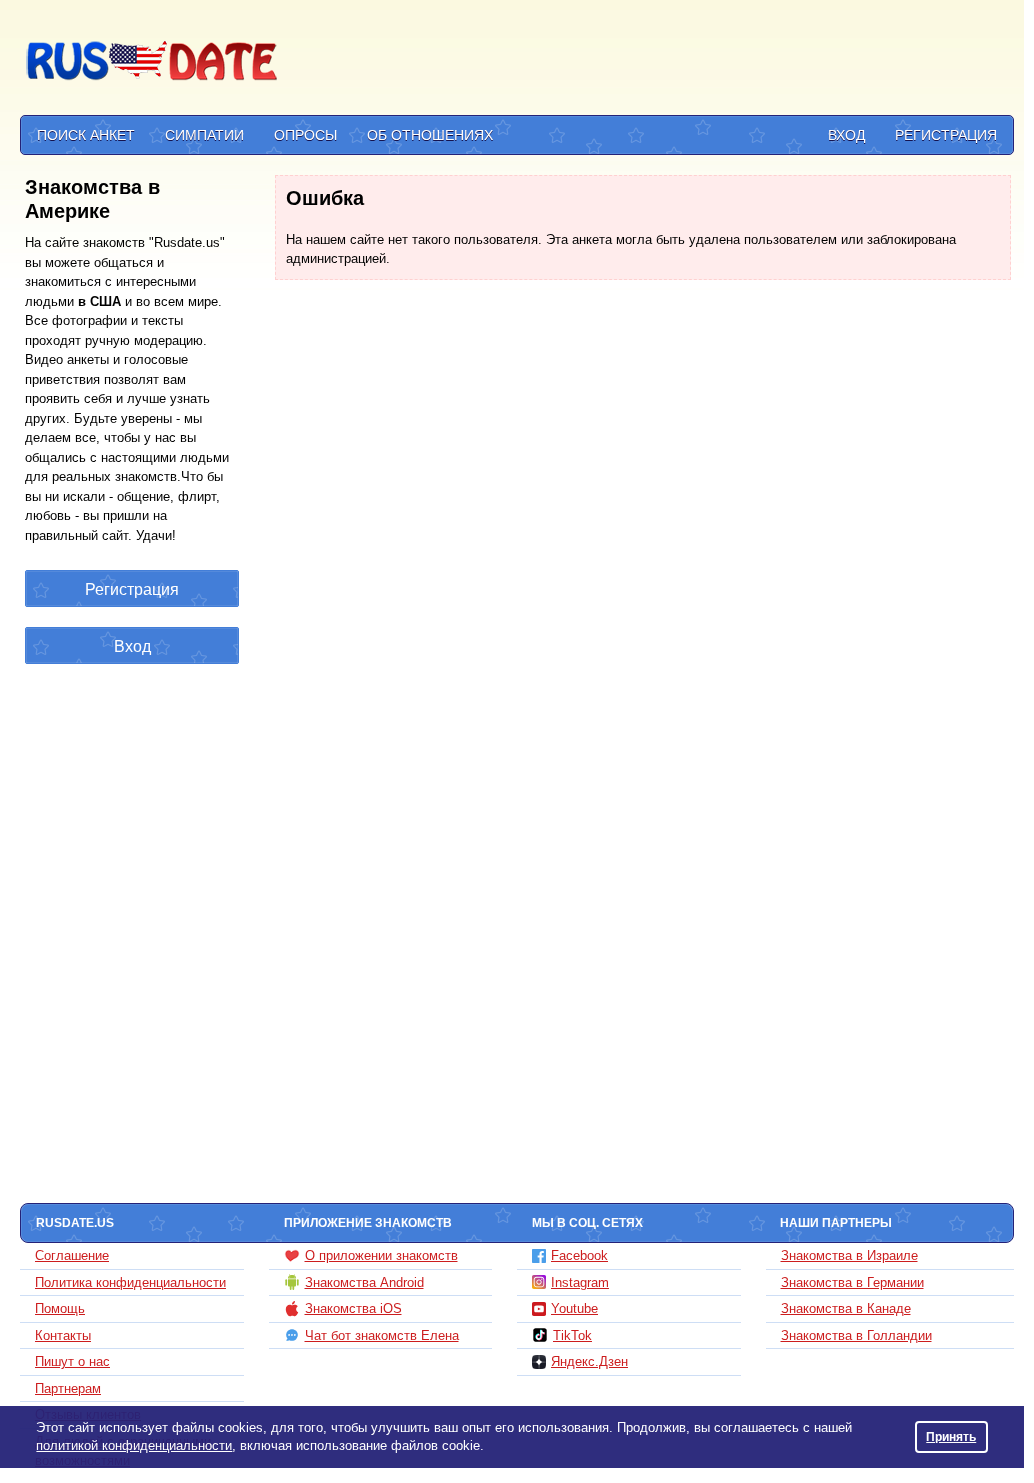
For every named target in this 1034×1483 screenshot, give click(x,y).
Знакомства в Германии (852, 1282)
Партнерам (68, 1388)
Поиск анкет (86, 135)
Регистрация (946, 135)
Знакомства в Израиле (849, 1255)
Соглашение (72, 1255)
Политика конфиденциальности (130, 1282)
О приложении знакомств (381, 1255)
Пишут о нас (72, 1361)
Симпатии (204, 135)
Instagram (580, 1282)
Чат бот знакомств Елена (382, 1335)
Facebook (579, 1255)
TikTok (572, 1335)
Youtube (574, 1308)
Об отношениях (430, 135)
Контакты (63, 1335)
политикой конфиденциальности (134, 1445)
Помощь (60, 1308)
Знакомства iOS (353, 1308)
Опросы (305, 135)
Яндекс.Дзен (589, 1361)
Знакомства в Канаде (846, 1308)
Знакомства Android (364, 1282)
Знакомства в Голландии (856, 1335)
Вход (846, 135)
